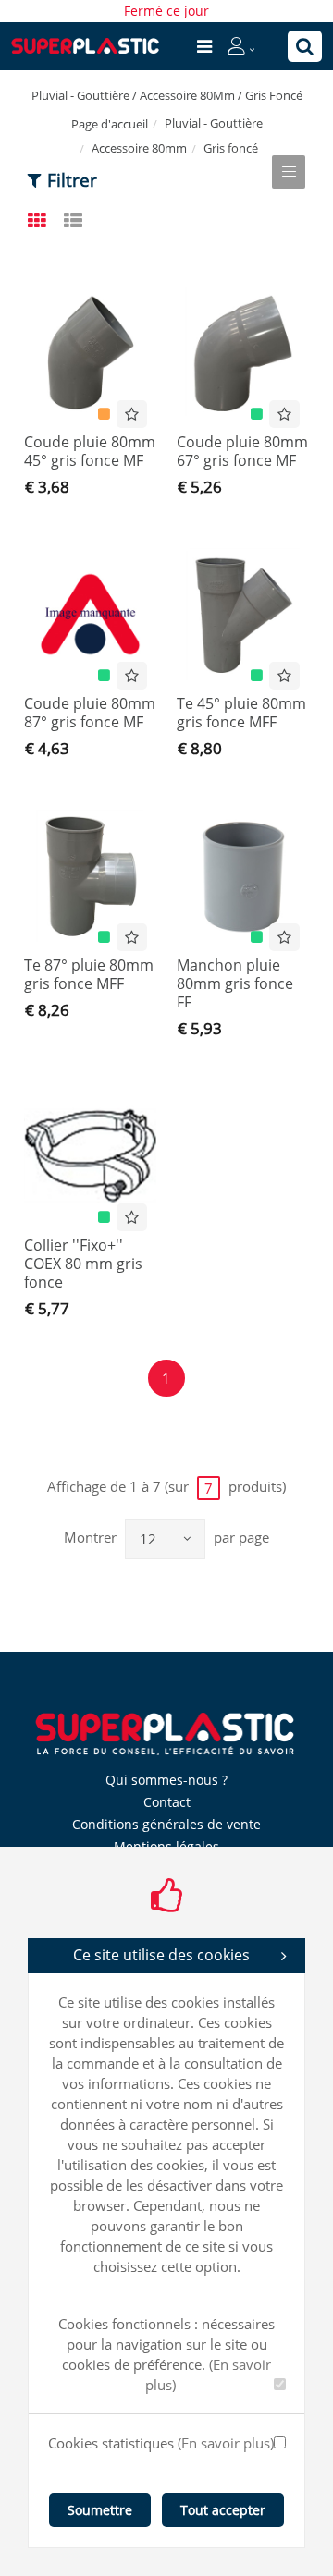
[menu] (204, 46)
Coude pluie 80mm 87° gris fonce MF (90, 713)
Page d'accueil (110, 124)
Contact (167, 1802)
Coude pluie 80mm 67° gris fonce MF (242, 451)
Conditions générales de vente (166, 1824)
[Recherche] (305, 46)
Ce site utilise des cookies (161, 1955)
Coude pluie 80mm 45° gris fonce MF (90, 451)
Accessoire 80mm (139, 148)
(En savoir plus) (226, 2443)
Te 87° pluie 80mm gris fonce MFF (89, 974)
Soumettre (100, 2510)
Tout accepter (223, 2510)
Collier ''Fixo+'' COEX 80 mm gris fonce (83, 1264)
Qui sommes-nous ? (166, 1780)
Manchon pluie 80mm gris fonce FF (235, 983)
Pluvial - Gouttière (214, 123)
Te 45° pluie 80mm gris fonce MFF (241, 713)
